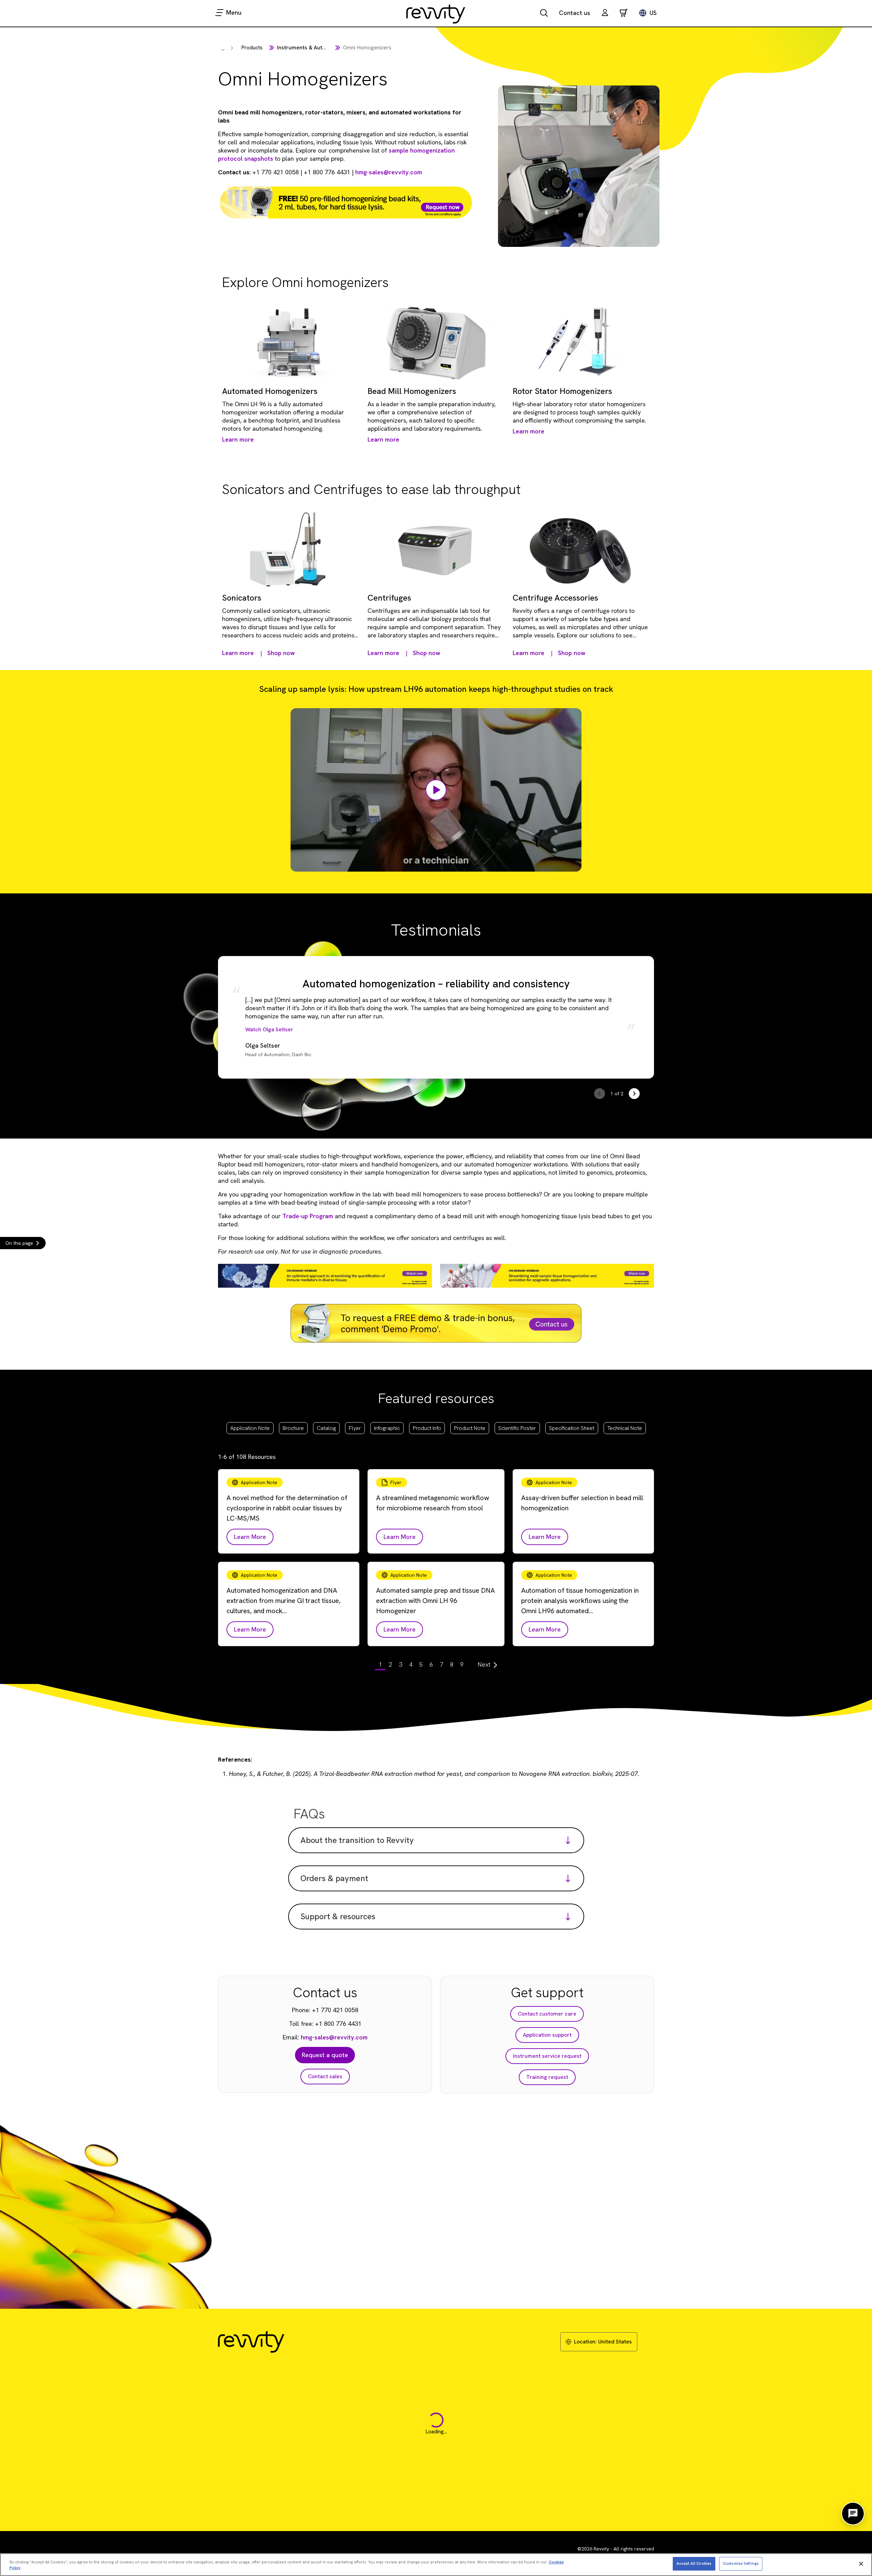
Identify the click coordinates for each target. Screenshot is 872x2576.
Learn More (250, 1537)
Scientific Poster (517, 1428)
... (223, 49)
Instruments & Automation (310, 47)
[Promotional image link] (346, 202)
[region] (436, 2565)
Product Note (470, 1428)
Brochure (293, 1428)
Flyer (355, 1428)
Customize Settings (741, 2563)
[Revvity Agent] (853, 2514)
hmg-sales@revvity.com (389, 172)
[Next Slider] (634, 1094)
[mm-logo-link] (436, 14)
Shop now (281, 653)
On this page (19, 1243)
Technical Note (625, 1428)
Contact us (575, 13)
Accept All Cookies (694, 2563)
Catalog (326, 1428)
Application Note (250, 1428)
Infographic (387, 1428)
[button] (605, 13)
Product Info (427, 1428)
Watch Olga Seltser (269, 1029)
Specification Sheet (572, 1428)
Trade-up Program (308, 1216)
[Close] (861, 2564)
